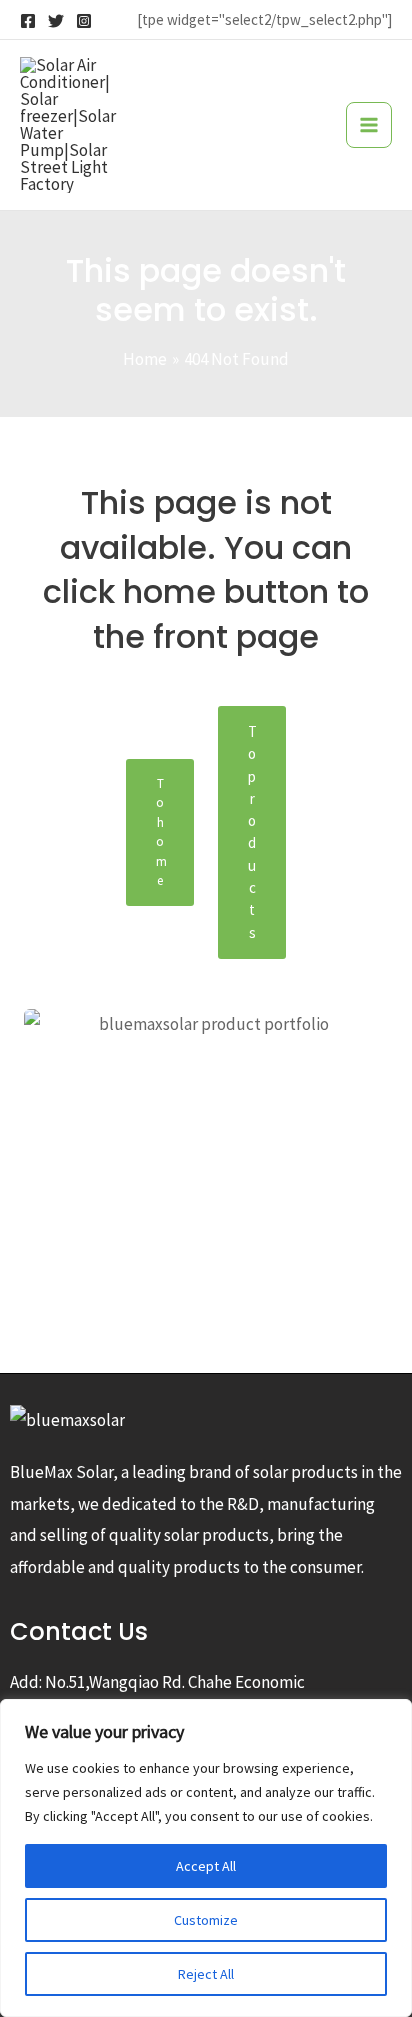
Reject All (206, 1974)
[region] (206, 1858)
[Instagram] (84, 21)
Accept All (206, 1866)
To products (252, 832)
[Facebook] (28, 21)
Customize (206, 1920)
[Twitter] (56, 21)
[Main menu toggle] (369, 125)
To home (161, 832)
